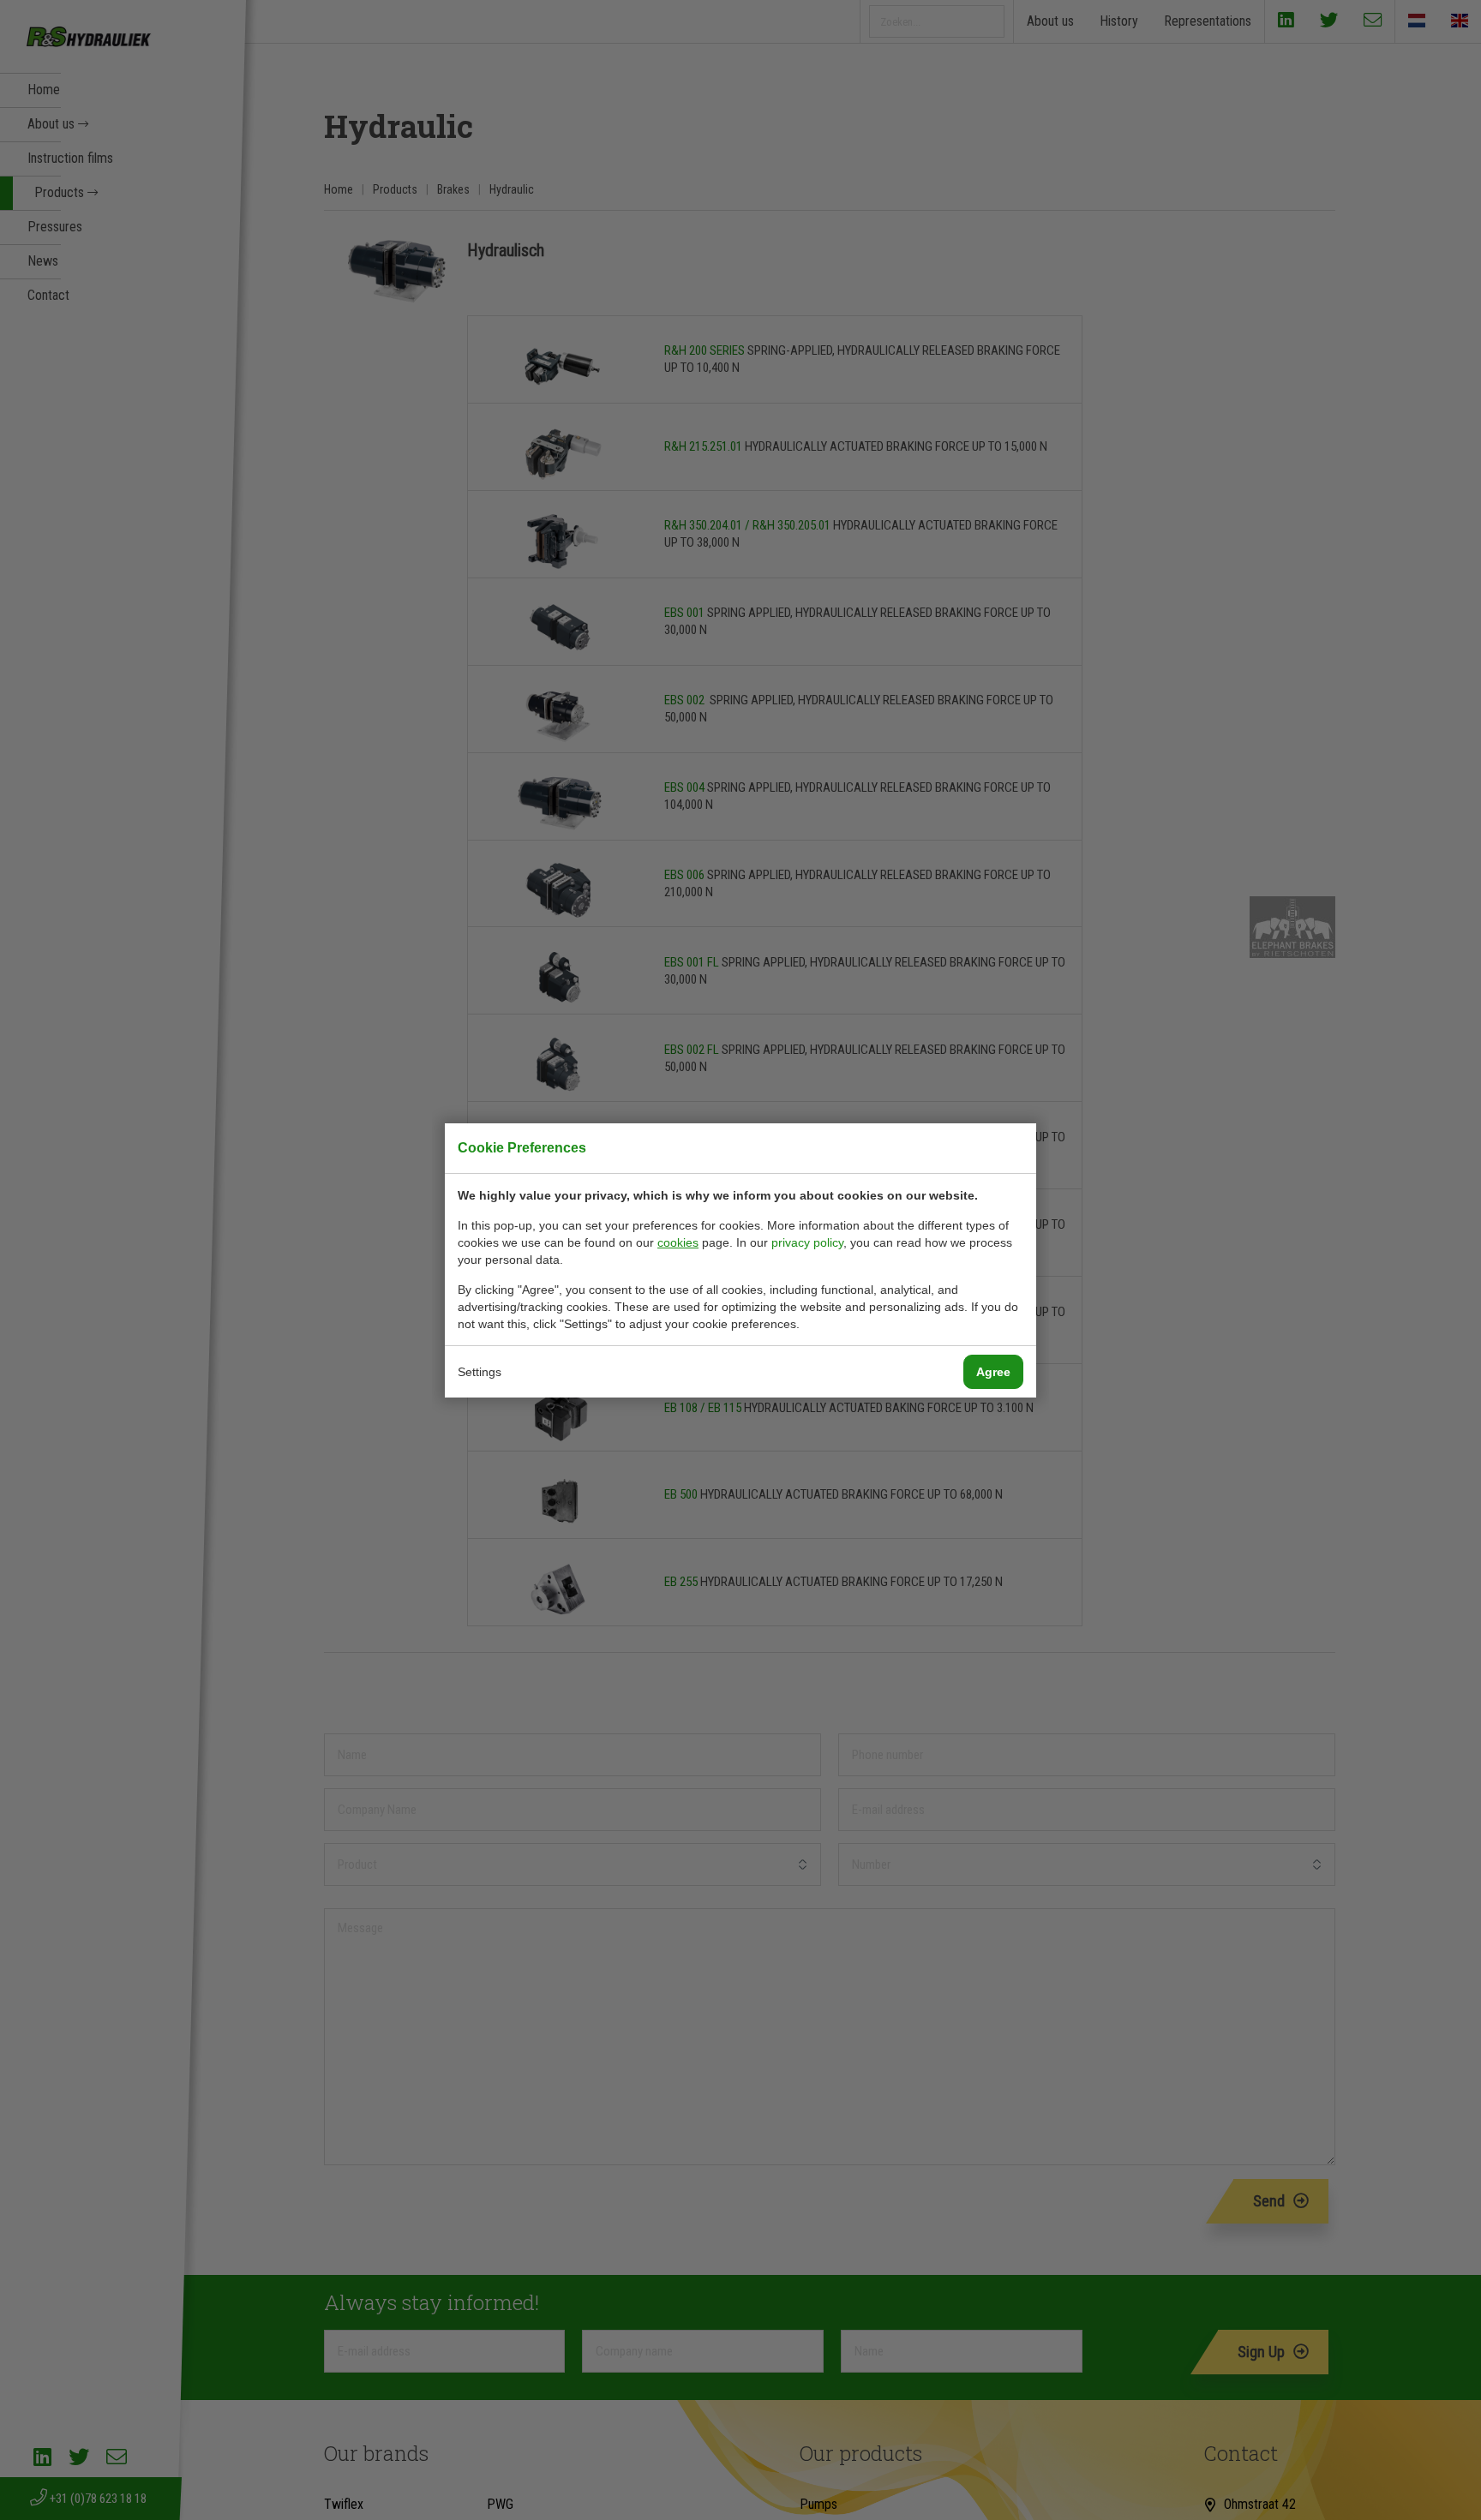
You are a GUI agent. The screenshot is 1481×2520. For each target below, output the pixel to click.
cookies (678, 1242)
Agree (993, 1372)
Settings (480, 1372)
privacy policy (807, 1242)
